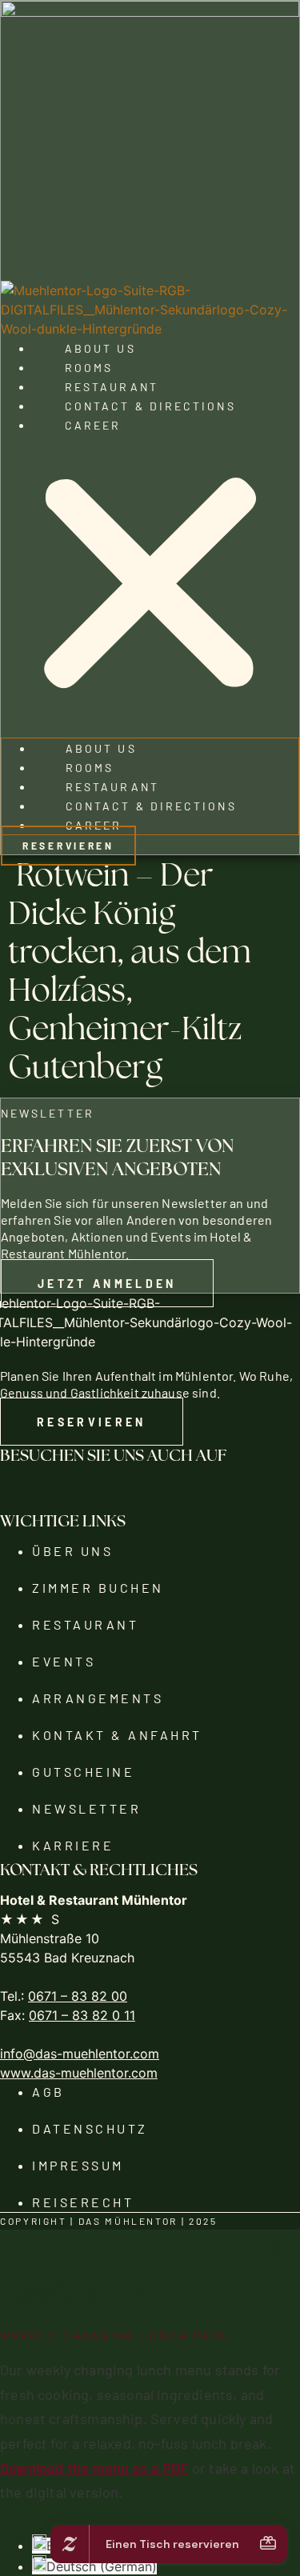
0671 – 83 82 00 (78, 1996)
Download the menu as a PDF (94, 2467)
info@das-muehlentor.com (80, 2054)
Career (93, 425)
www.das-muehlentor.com (79, 2073)
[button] (150, 586)
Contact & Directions (150, 406)
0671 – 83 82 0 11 (82, 2015)
